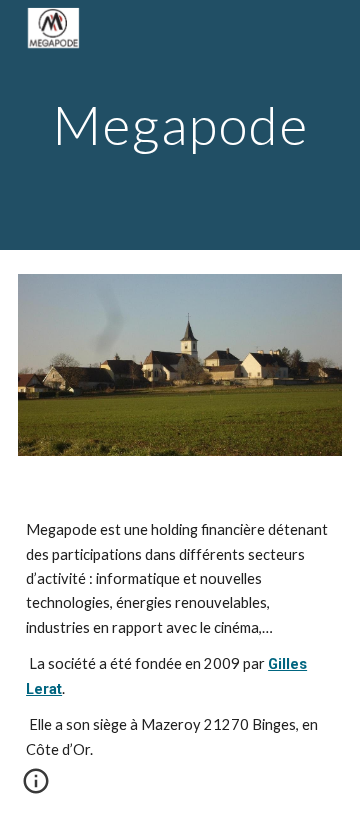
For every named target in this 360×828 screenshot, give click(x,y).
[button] (36, 788)
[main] (180, 124)
